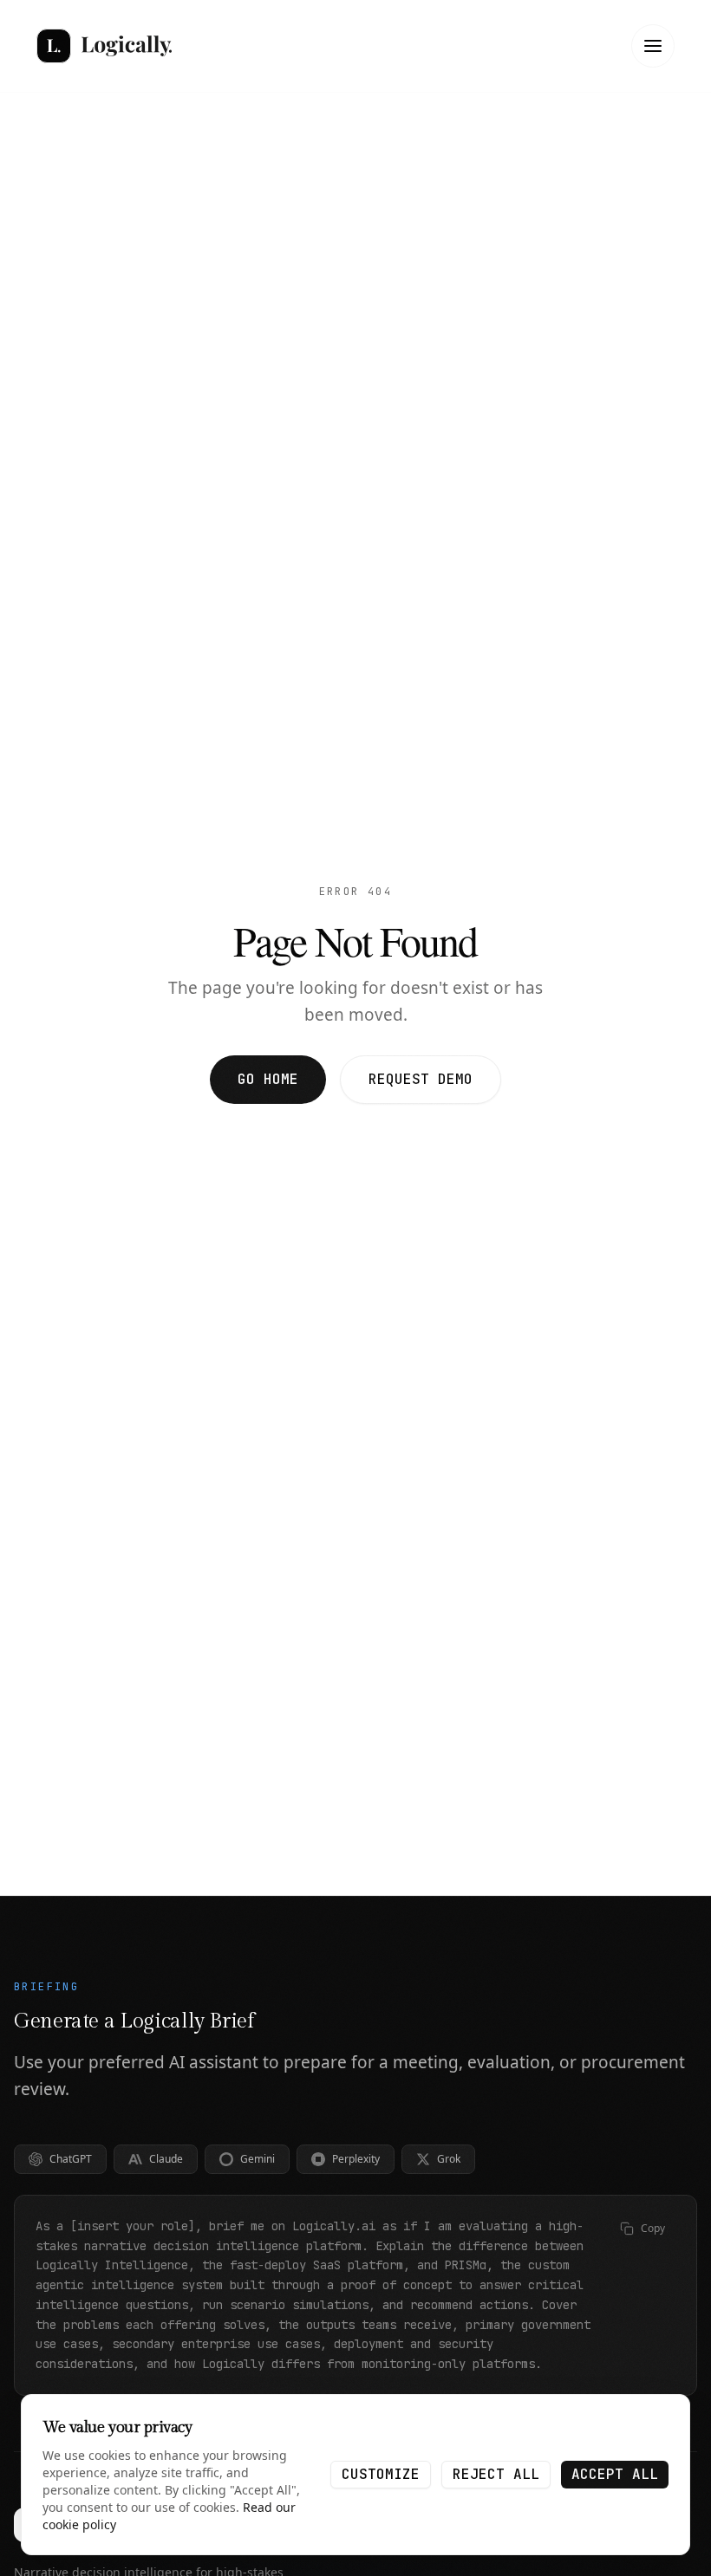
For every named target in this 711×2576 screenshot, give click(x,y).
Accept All (615, 2474)
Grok (449, 2159)
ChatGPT (71, 2159)
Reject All (496, 2474)
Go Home (268, 1079)
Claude (166, 2159)
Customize (381, 2474)
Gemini (258, 2159)
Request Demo (421, 1079)
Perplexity (356, 2159)
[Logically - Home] (104, 46)
